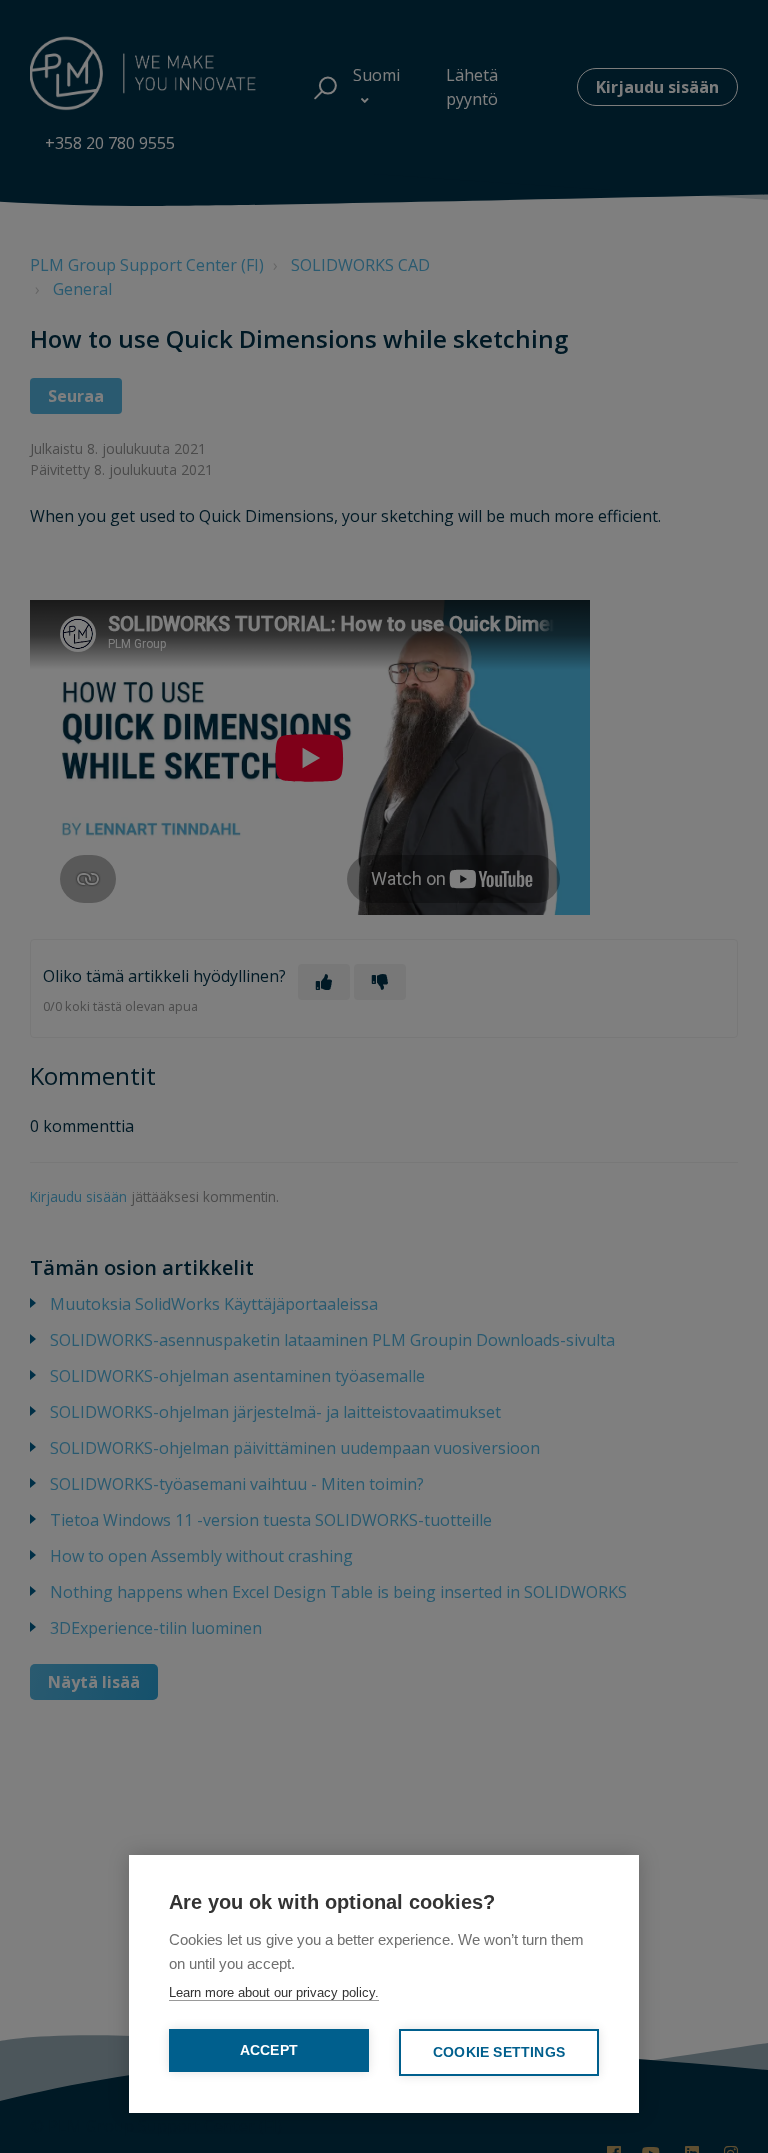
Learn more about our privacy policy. (274, 1992)
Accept (269, 2050)
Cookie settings (499, 2052)
